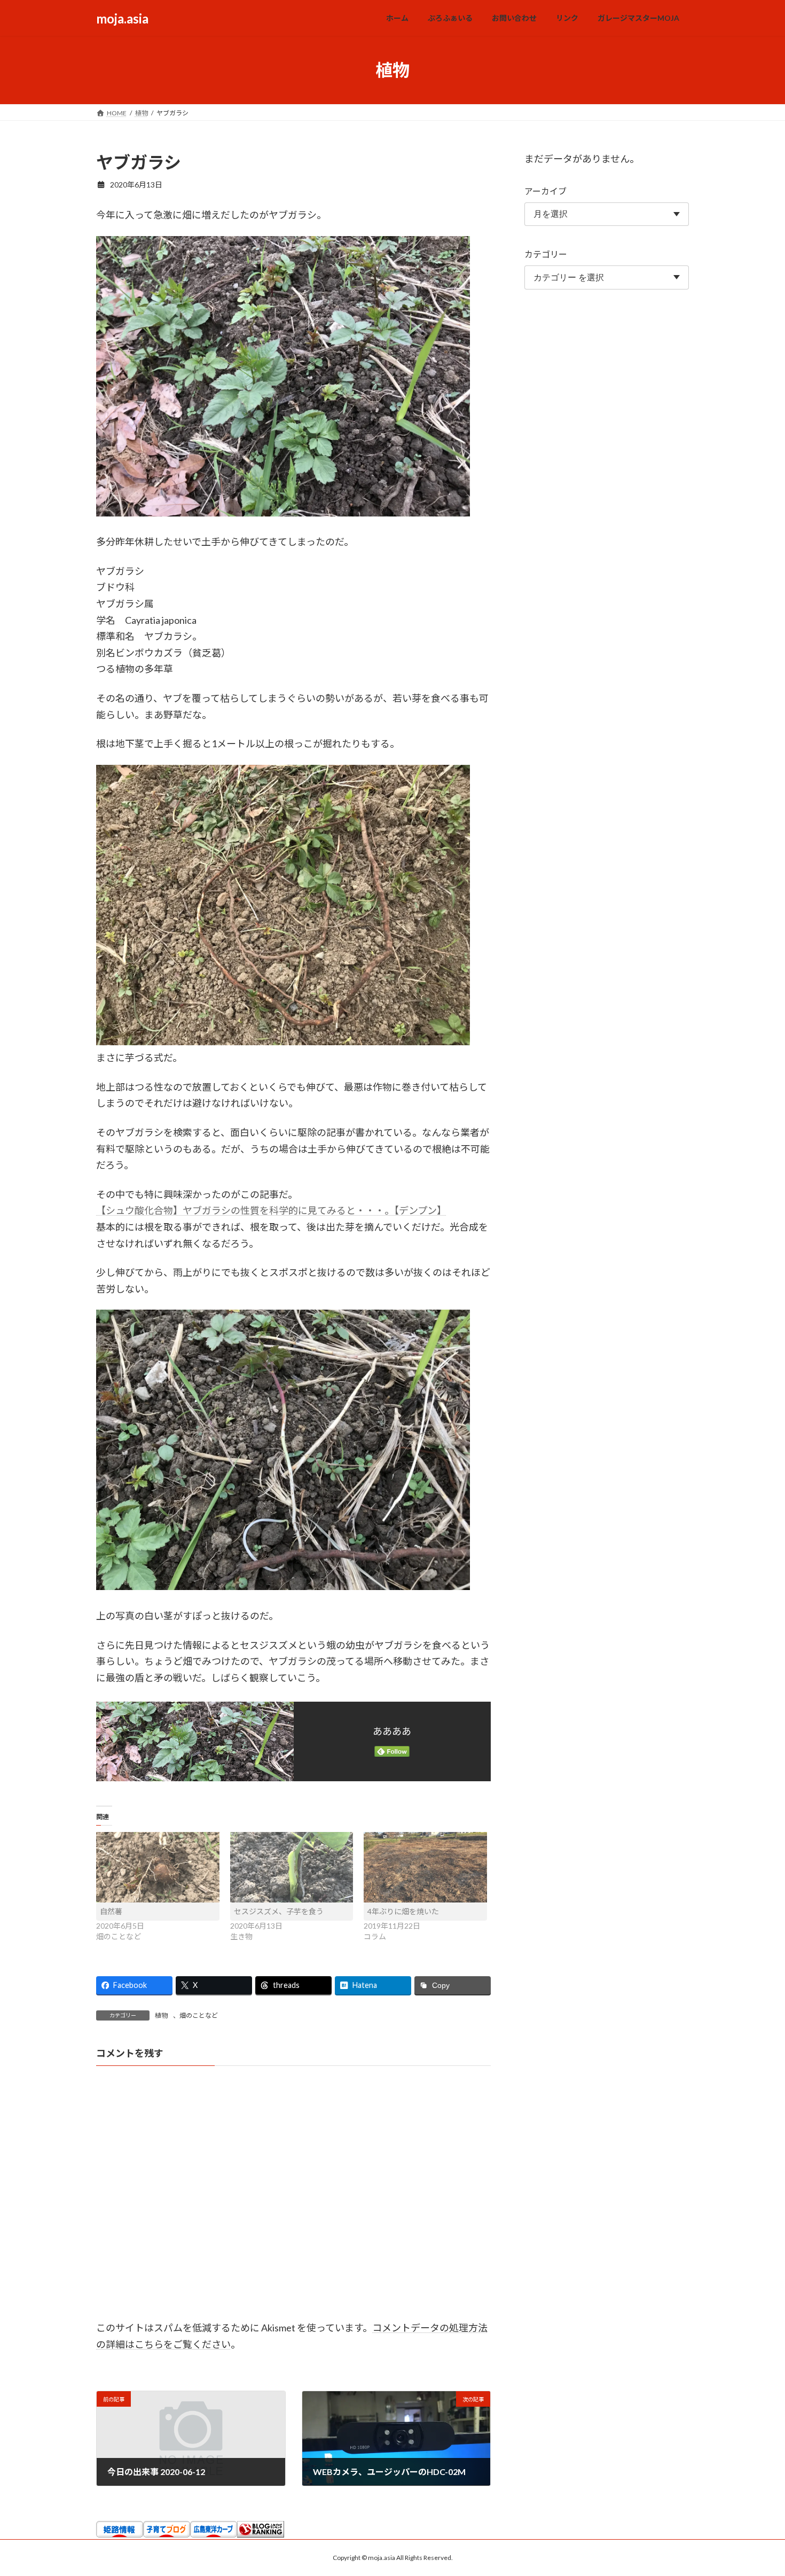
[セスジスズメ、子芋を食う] (292, 1867)
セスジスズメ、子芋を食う (279, 1911)
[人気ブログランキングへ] (261, 2534)
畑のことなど (199, 2015)
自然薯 (111, 1911)
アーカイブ (545, 191)
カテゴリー (546, 254)
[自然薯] (158, 1867)
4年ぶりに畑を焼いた (403, 1911)
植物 (161, 2015)
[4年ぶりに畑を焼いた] (425, 1867)
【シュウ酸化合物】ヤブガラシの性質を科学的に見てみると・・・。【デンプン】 (271, 1210)
